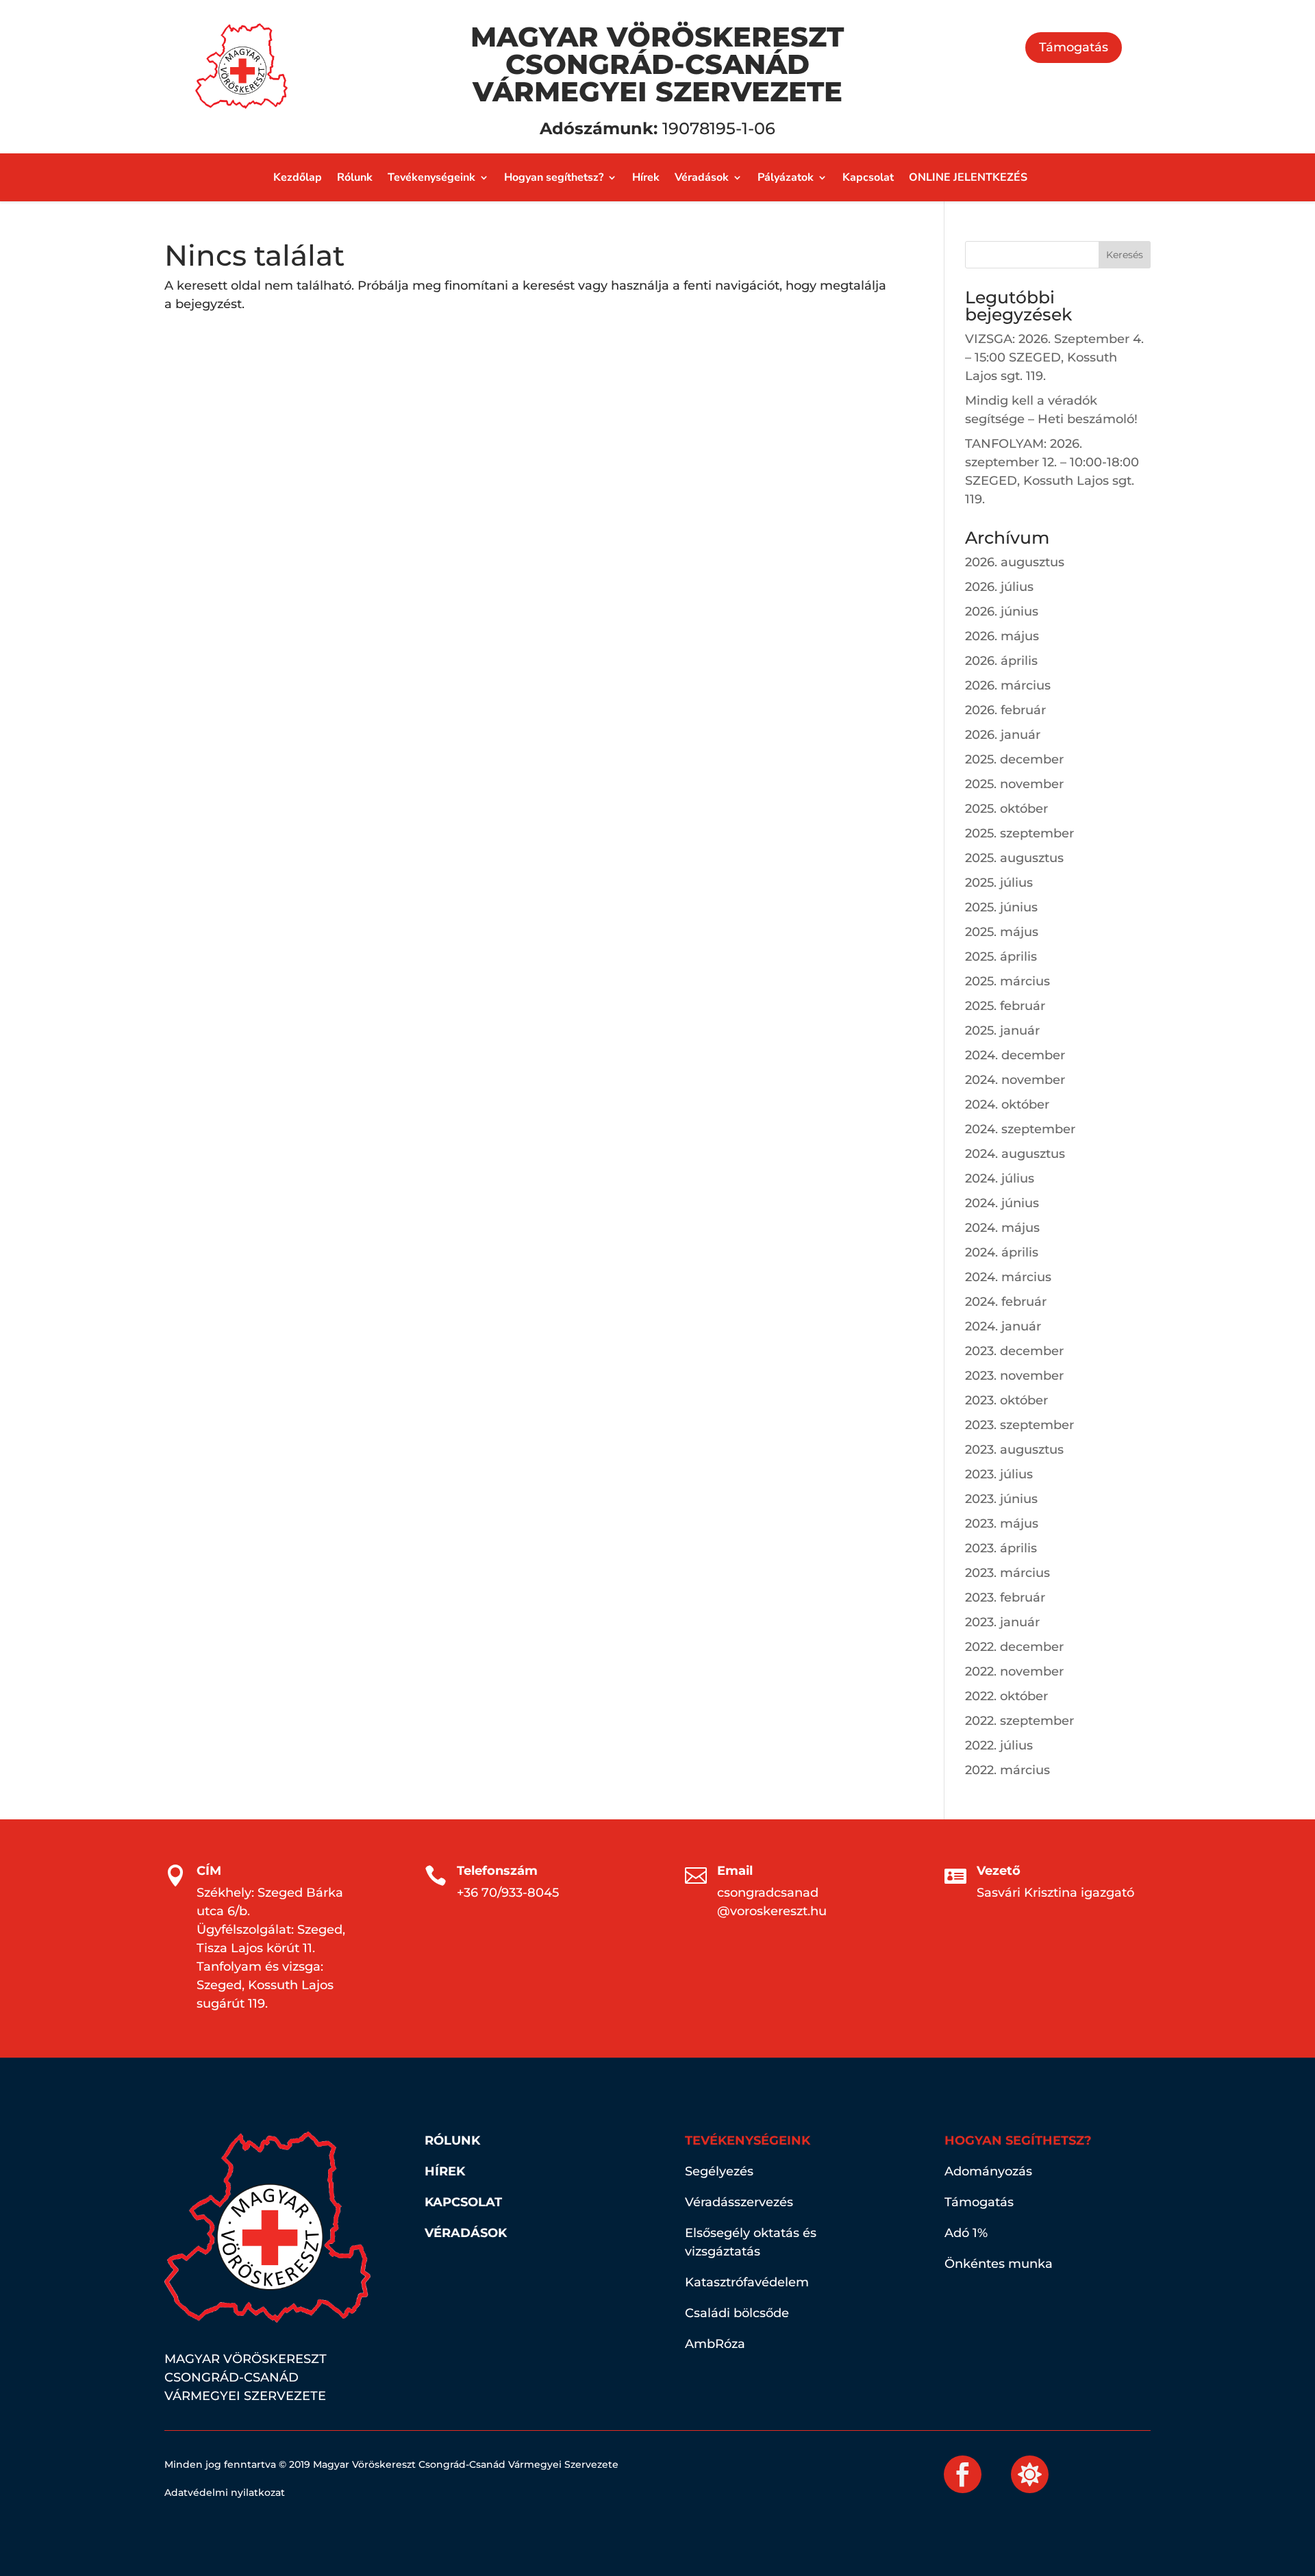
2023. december (1014, 1351)
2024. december (1015, 1055)
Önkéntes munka (999, 2264)
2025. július (999, 883)
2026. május (1002, 636)
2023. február (1005, 1598)
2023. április (1001, 1548)
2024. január (1003, 1326)
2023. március (1007, 1573)
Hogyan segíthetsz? (554, 179)
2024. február (1006, 1302)
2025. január (1002, 1031)
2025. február (1005, 1006)
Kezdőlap (298, 179)
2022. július (999, 1745)
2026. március (1008, 685)
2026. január (1003, 735)
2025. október (1006, 809)
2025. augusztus (1014, 858)
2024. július (1000, 1178)
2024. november (1015, 1080)
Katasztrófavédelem (747, 2282)
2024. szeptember (1020, 1129)
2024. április (1002, 1252)
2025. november (1014, 784)
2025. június (1001, 907)
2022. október (1006, 1696)
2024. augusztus (1015, 1154)
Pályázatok (786, 179)
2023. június (1001, 1499)
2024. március (1008, 1277)
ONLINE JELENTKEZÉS (968, 179)
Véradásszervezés (739, 2202)
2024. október (1007, 1104)
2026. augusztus (1015, 562)
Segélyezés (719, 2171)
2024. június (1002, 1203)
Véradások (702, 179)
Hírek (646, 179)
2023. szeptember (1019, 1425)
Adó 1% (966, 2233)
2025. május (1002, 932)
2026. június (1002, 611)
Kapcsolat (868, 179)
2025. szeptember (1019, 833)
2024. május (1002, 1228)
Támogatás (1074, 47)
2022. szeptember (1019, 1721)
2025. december (1014, 759)
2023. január (1002, 1622)
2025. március (1007, 981)
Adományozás (988, 2171)
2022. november (1014, 1671)
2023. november (1014, 1376)
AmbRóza (715, 2344)
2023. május (1002, 1524)
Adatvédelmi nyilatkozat (225, 2492)
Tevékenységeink (431, 179)
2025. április (1001, 957)
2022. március (1007, 1770)
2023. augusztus (1014, 1450)
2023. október (1006, 1400)
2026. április (1001, 661)
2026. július (999, 587)
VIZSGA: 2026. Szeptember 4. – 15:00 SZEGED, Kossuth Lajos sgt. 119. (1054, 357)
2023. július (999, 1474)
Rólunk (355, 179)
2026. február (1005, 710)
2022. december (1014, 1647)
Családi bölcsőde (737, 2313)
